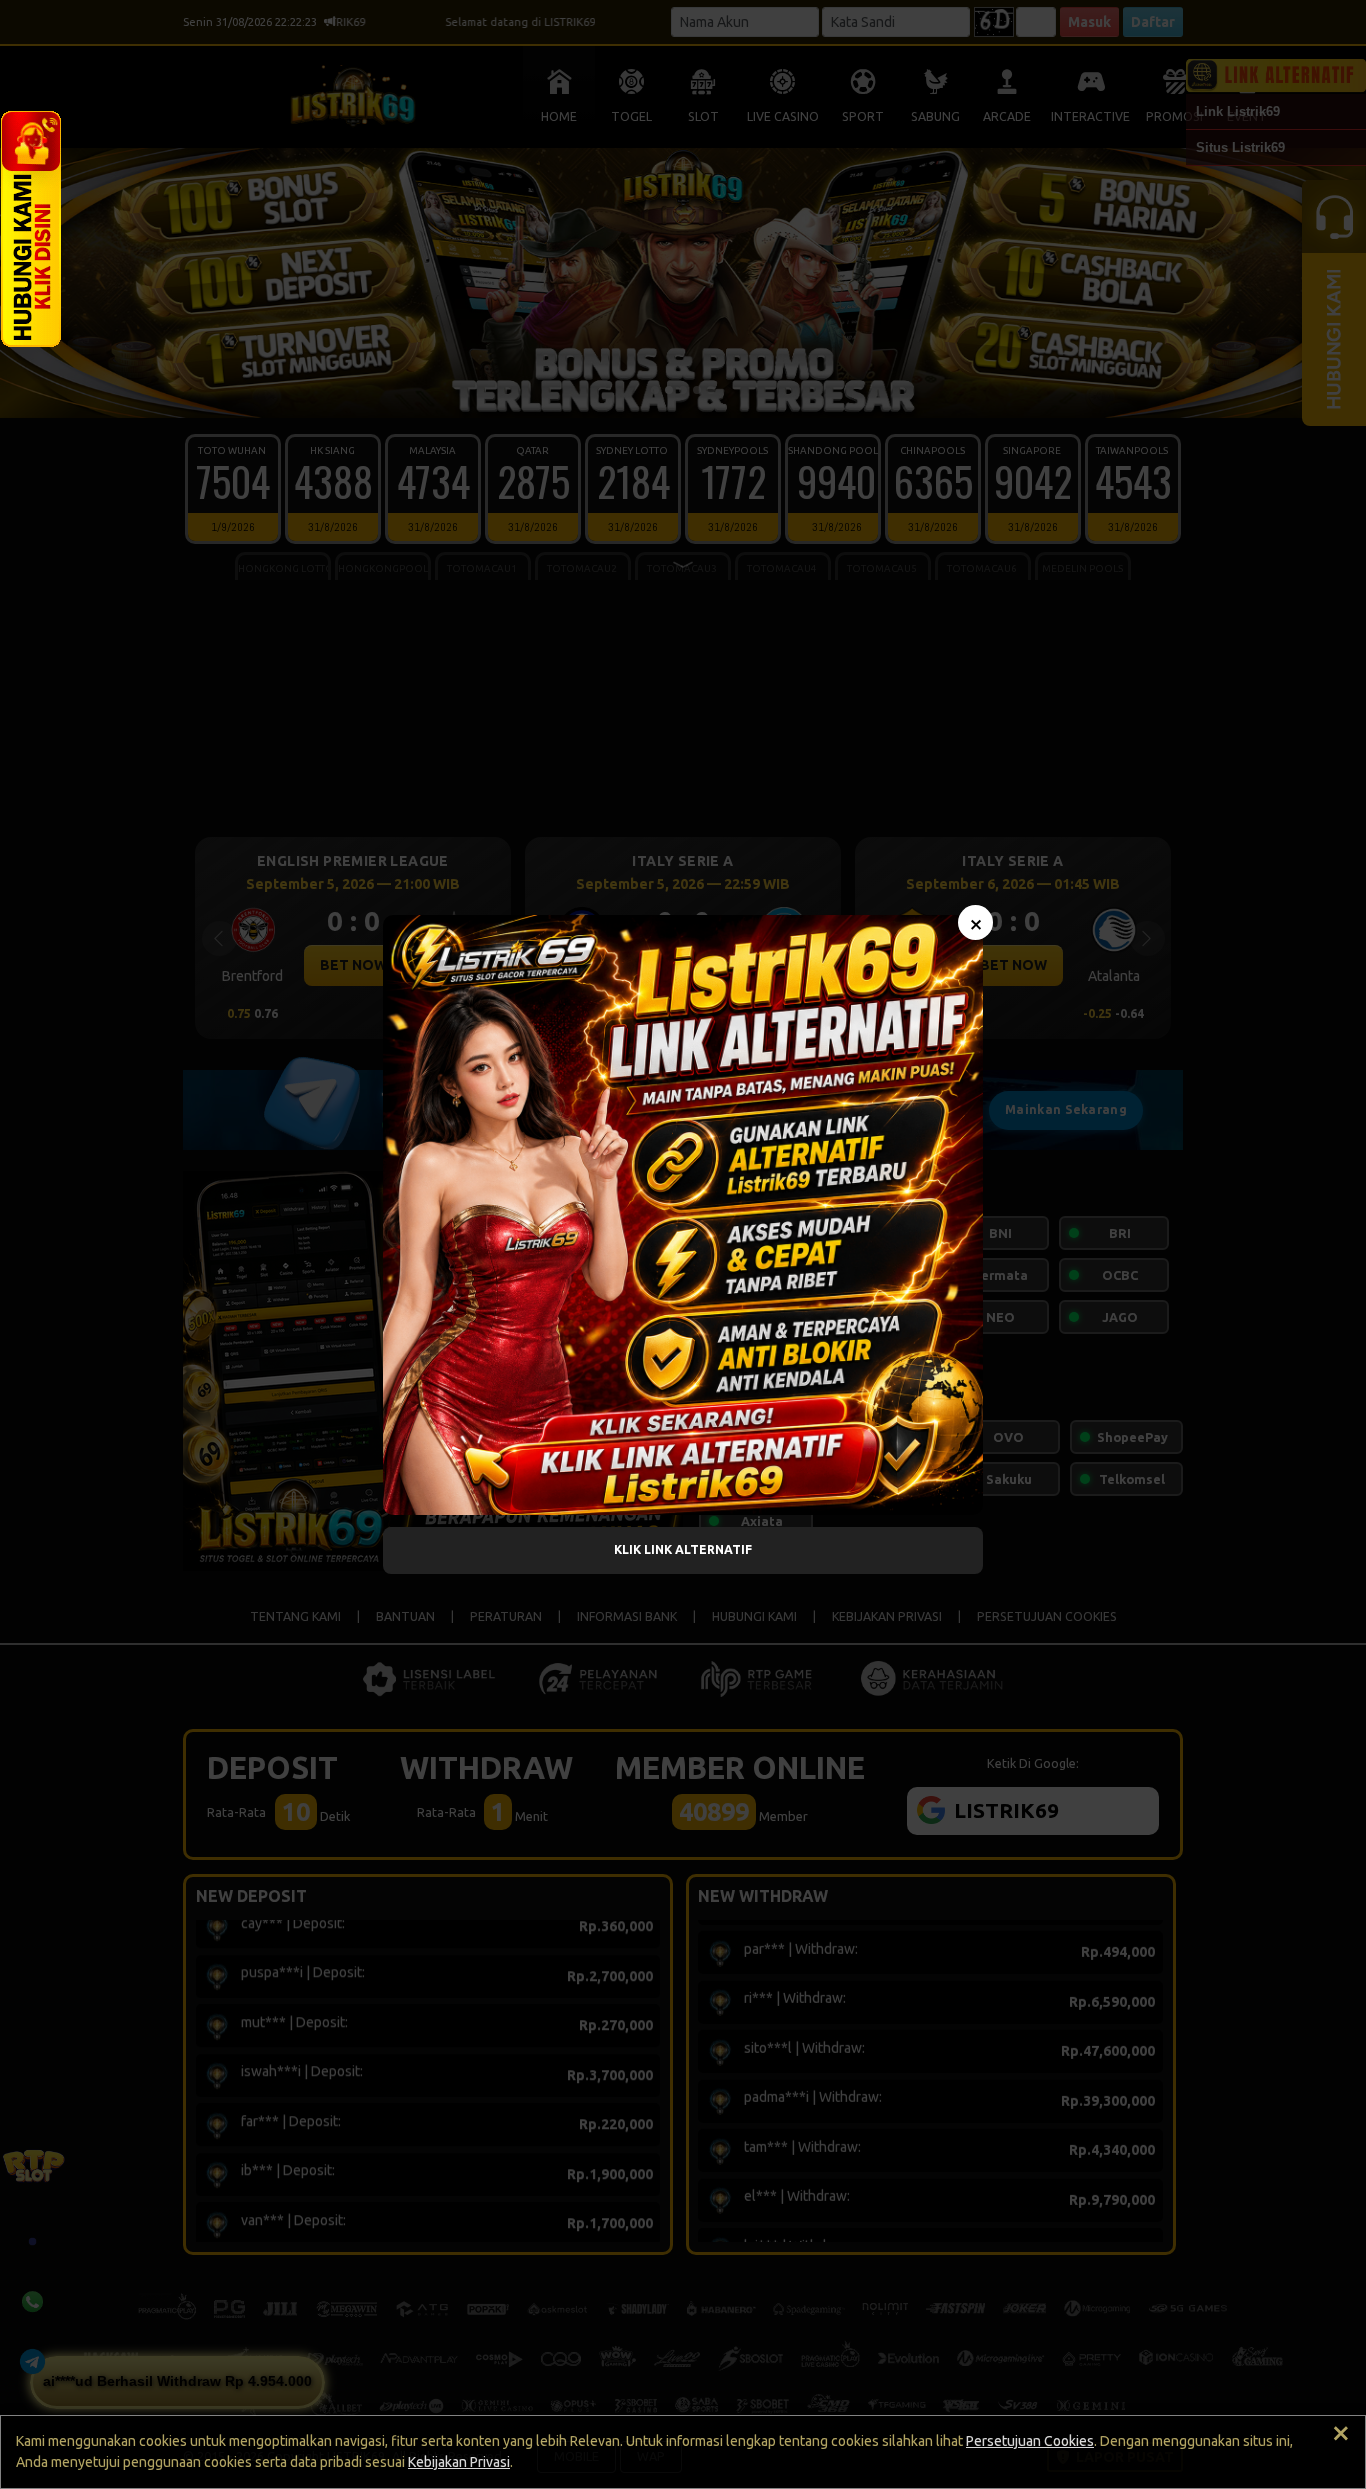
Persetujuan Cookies (1030, 2441)
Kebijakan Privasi (459, 2462)
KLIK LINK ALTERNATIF (683, 1549)
